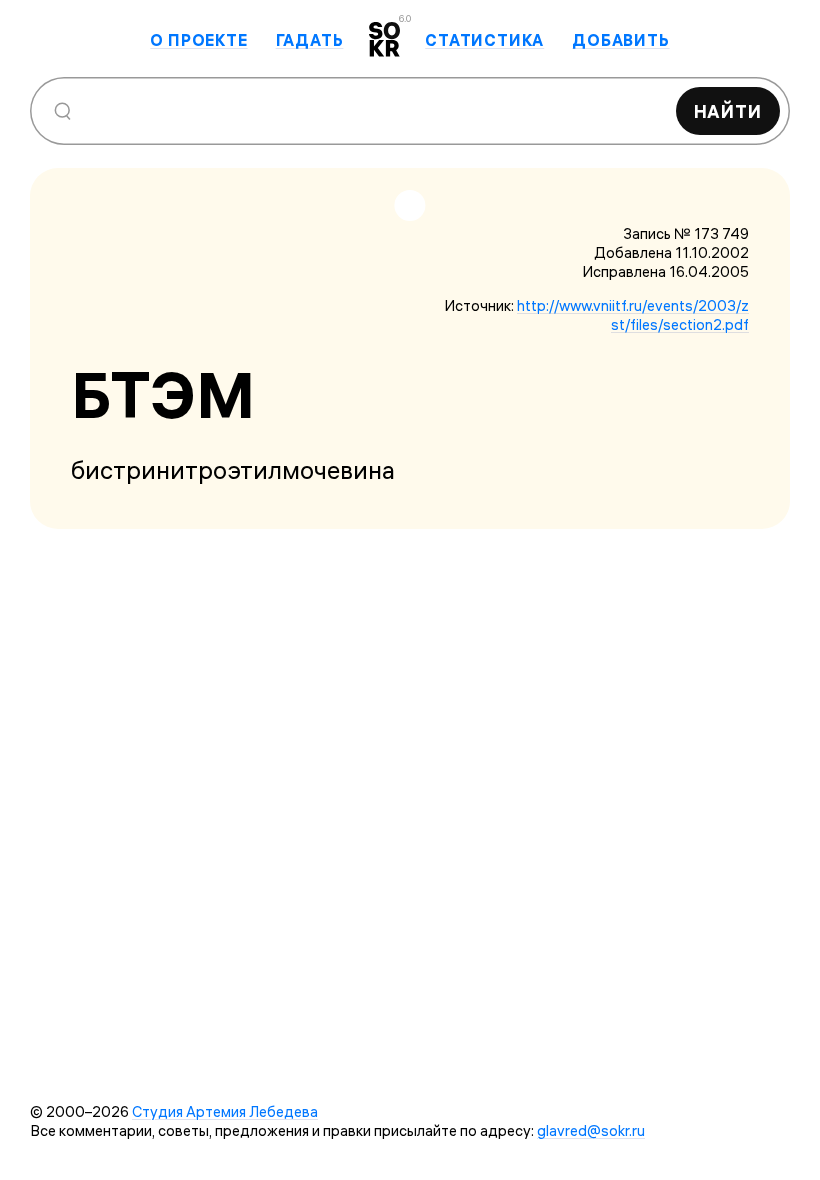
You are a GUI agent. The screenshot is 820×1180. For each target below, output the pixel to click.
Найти (728, 111)
